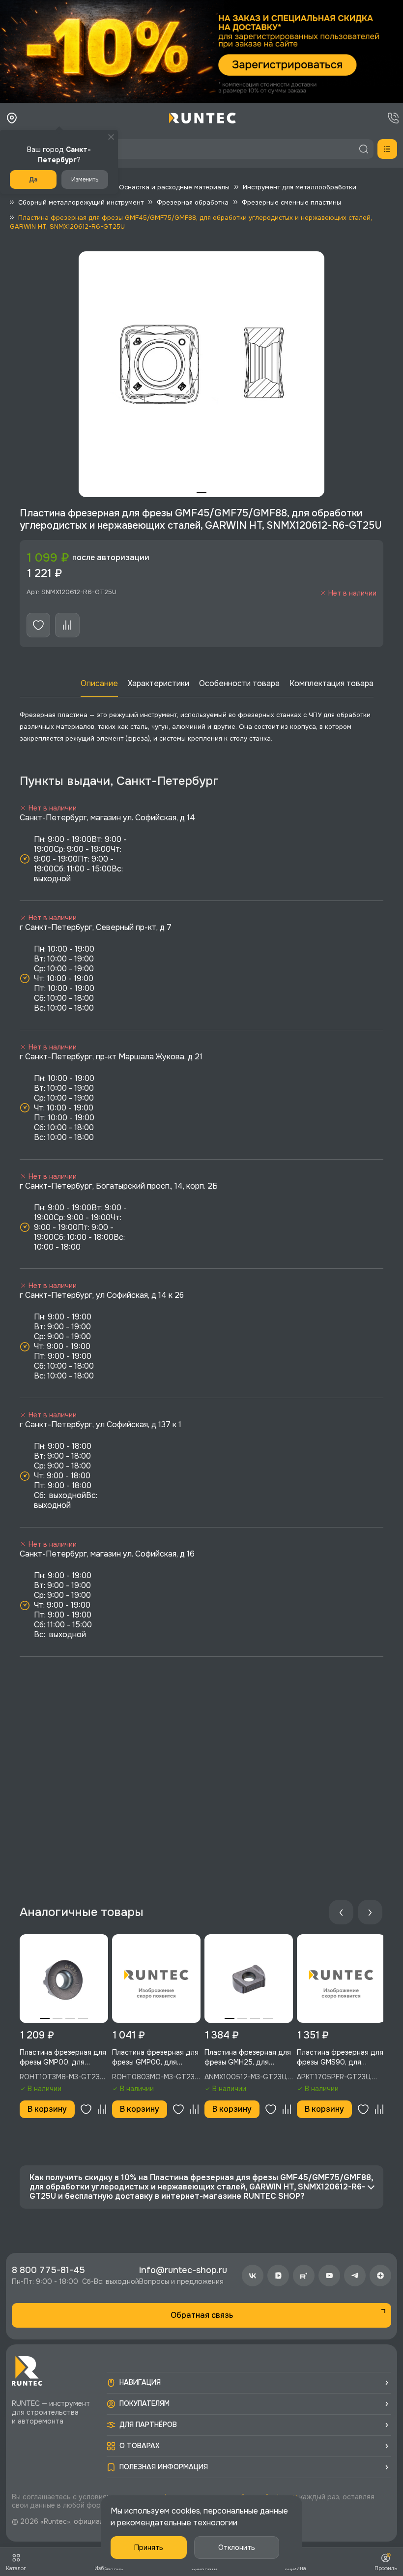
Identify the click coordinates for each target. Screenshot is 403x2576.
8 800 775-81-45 (48, 2270)
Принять (149, 2547)
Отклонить (237, 2547)
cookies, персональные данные (230, 2511)
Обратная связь (202, 2315)
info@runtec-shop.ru (183, 2270)
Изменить (85, 180)
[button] (201, 51)
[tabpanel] (201, 374)
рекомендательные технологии (177, 2523)
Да (33, 180)
